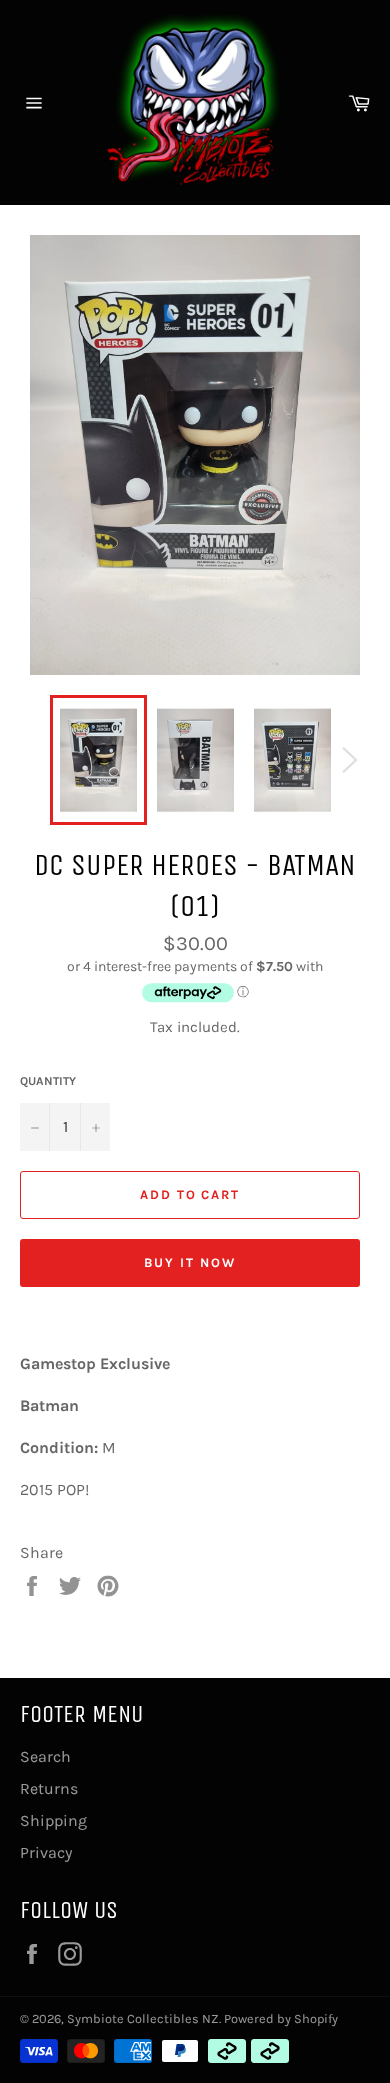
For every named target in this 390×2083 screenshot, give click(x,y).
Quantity (48, 1081)
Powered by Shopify (281, 2018)
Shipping (53, 1820)
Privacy (46, 1852)
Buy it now (190, 1262)
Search (45, 1756)
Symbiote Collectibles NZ (143, 2018)
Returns (49, 1788)
